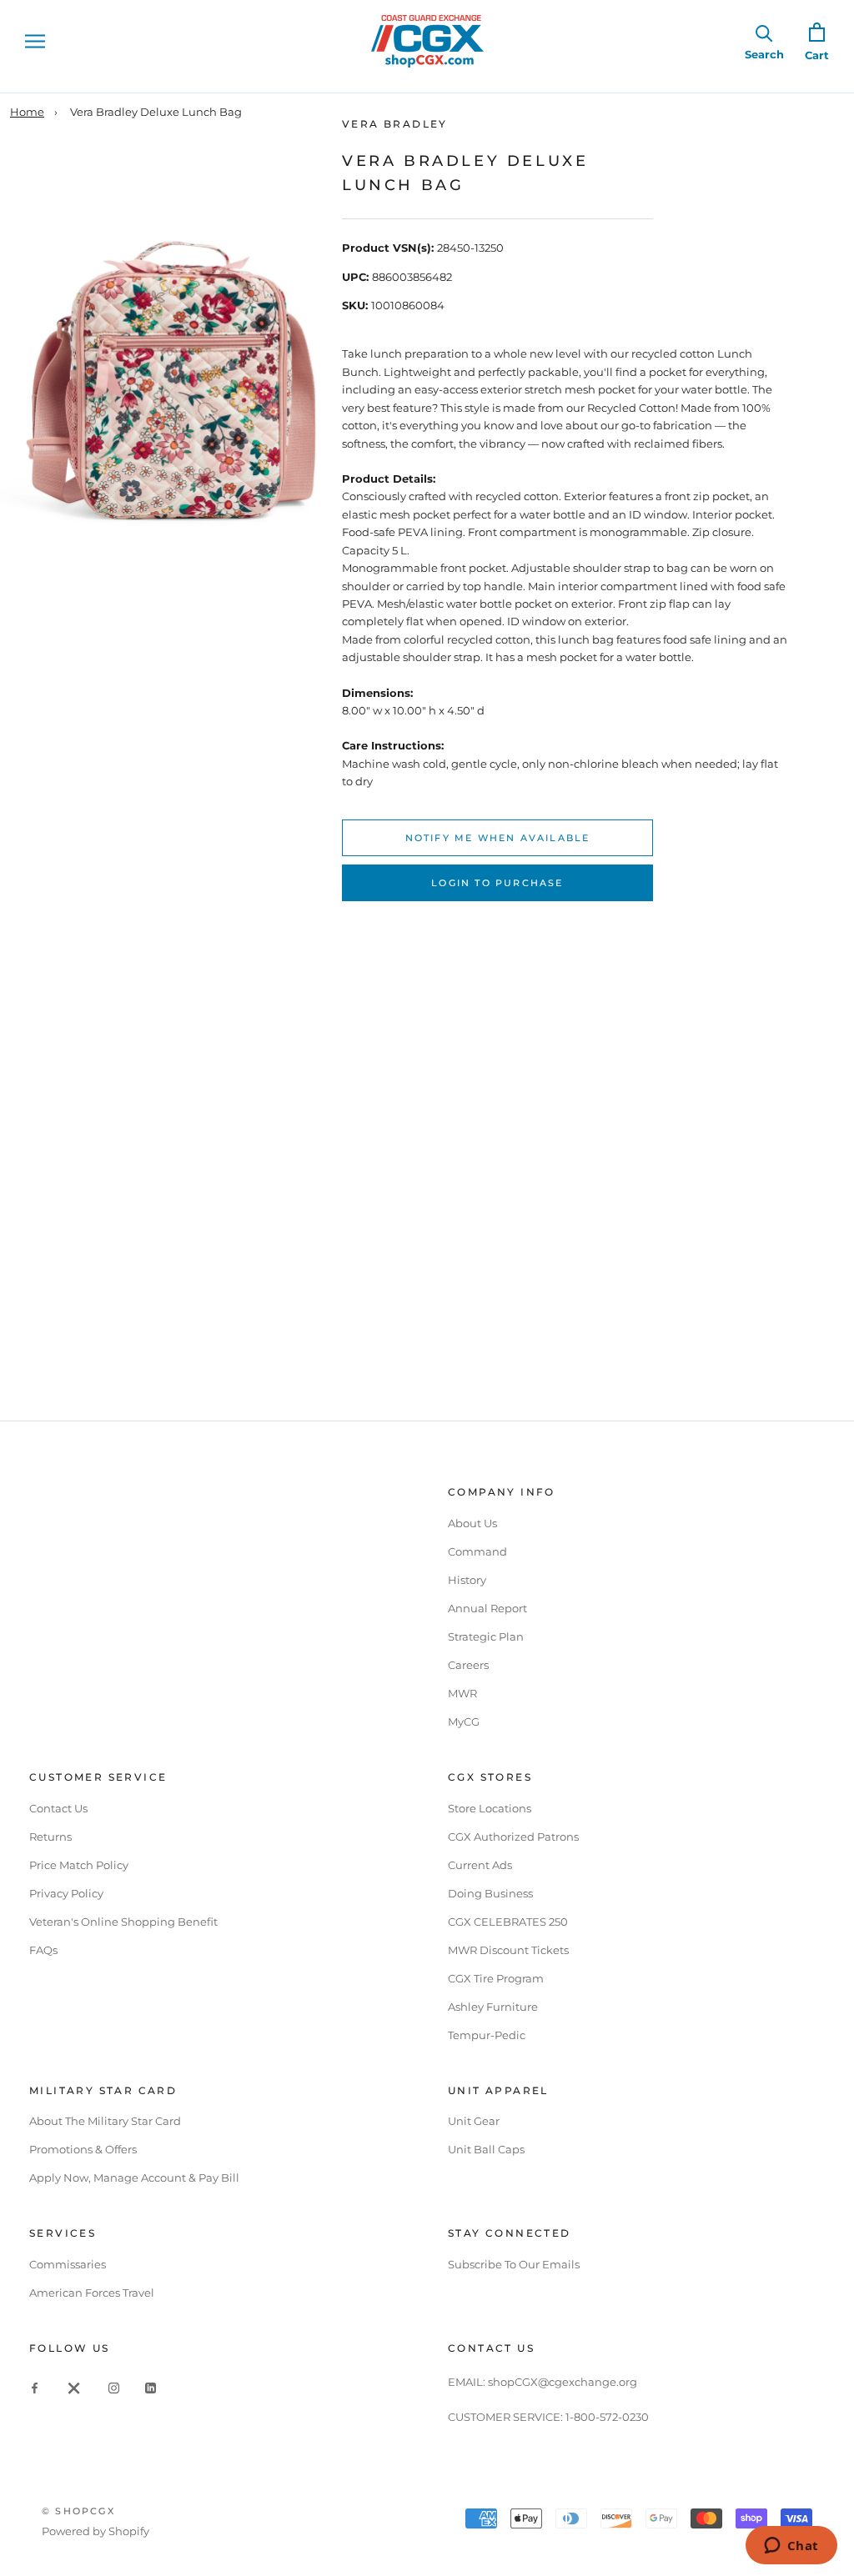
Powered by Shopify (95, 2531)
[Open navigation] (35, 41)
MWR (462, 1693)
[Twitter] (74, 2387)
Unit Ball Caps (486, 2149)
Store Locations (490, 1808)
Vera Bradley (395, 124)
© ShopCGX (78, 2511)
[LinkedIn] (151, 2387)
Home (27, 112)
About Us (472, 1523)
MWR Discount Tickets (508, 1950)
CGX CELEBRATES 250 (508, 1922)
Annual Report (487, 1608)
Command (477, 1551)
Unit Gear (474, 2121)
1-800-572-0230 (607, 2417)
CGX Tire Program (496, 1978)
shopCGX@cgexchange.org (563, 2382)
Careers (468, 1665)
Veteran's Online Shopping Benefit (123, 1922)
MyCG (464, 1722)
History (467, 1580)
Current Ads (480, 1865)
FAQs (43, 1950)
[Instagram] (114, 2387)
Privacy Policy (66, 1893)
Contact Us (58, 1808)
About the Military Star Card (105, 2121)
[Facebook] (35, 2387)
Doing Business (490, 1893)
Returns (50, 1837)
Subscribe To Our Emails (514, 2264)
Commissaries (68, 2264)
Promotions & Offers (83, 2149)
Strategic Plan (486, 1636)
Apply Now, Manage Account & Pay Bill (134, 2178)
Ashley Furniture (493, 2007)
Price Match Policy (79, 1865)
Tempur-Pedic (487, 2035)
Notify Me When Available (498, 838)
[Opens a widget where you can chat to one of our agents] (791, 2547)
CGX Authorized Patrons (513, 1837)
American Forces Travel (92, 2293)
